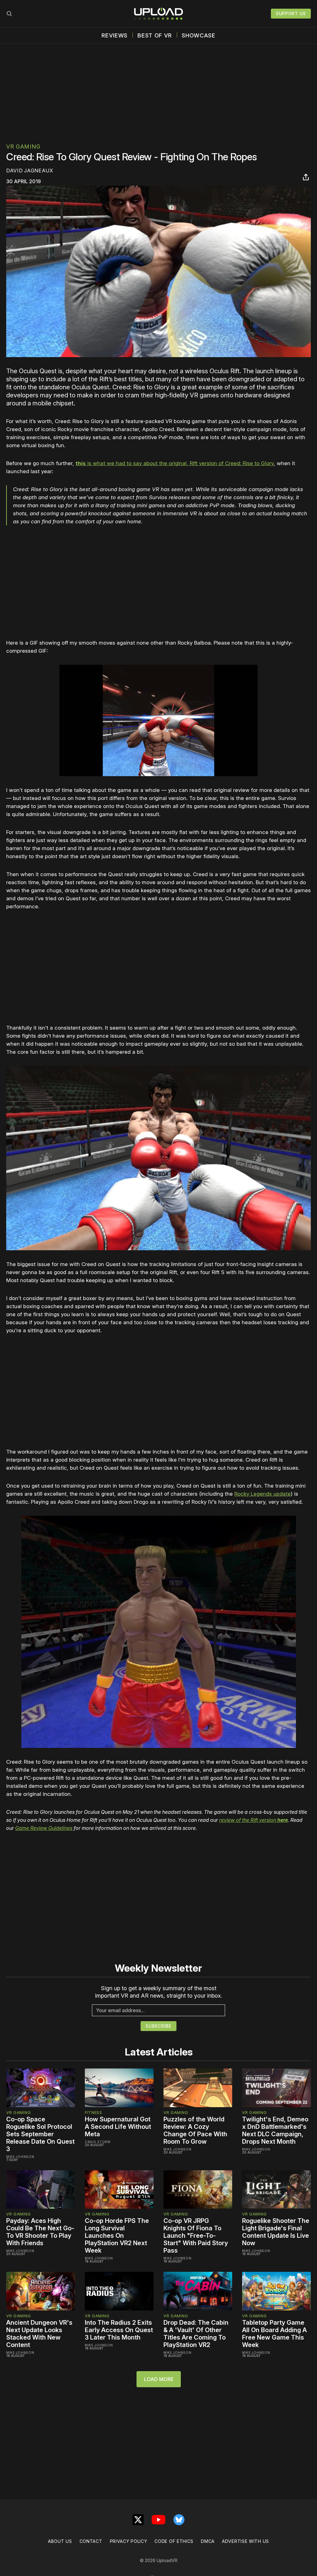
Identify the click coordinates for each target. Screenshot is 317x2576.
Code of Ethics (174, 2541)
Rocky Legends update (263, 1494)
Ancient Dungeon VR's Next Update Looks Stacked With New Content (39, 2334)
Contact (91, 2541)
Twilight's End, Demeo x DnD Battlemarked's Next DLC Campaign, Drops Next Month (275, 2130)
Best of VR (155, 36)
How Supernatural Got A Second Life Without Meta (118, 2127)
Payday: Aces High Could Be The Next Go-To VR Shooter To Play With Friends (40, 2232)
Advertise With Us (245, 2541)
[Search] (9, 14)
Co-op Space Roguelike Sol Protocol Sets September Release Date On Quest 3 (40, 2134)
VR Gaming (23, 147)
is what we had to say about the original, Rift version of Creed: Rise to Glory (175, 463)
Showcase (199, 36)
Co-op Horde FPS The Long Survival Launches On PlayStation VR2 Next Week (117, 2236)
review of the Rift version (254, 1820)
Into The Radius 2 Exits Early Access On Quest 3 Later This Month (119, 2330)
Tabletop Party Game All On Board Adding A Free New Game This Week (274, 2334)
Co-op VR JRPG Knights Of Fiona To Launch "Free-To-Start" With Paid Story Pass (196, 2236)
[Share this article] (306, 177)
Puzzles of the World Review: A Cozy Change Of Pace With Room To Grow (195, 2130)
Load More (159, 2379)
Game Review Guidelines (44, 1828)
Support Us (291, 13)
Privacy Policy (129, 2541)
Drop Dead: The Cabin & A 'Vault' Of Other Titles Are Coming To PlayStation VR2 (196, 2334)
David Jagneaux (30, 171)
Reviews (115, 36)
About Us (60, 2541)
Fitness (93, 2112)
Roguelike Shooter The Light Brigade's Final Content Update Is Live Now (276, 2232)
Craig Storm (98, 2142)
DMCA (208, 2541)
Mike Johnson (20, 2157)
